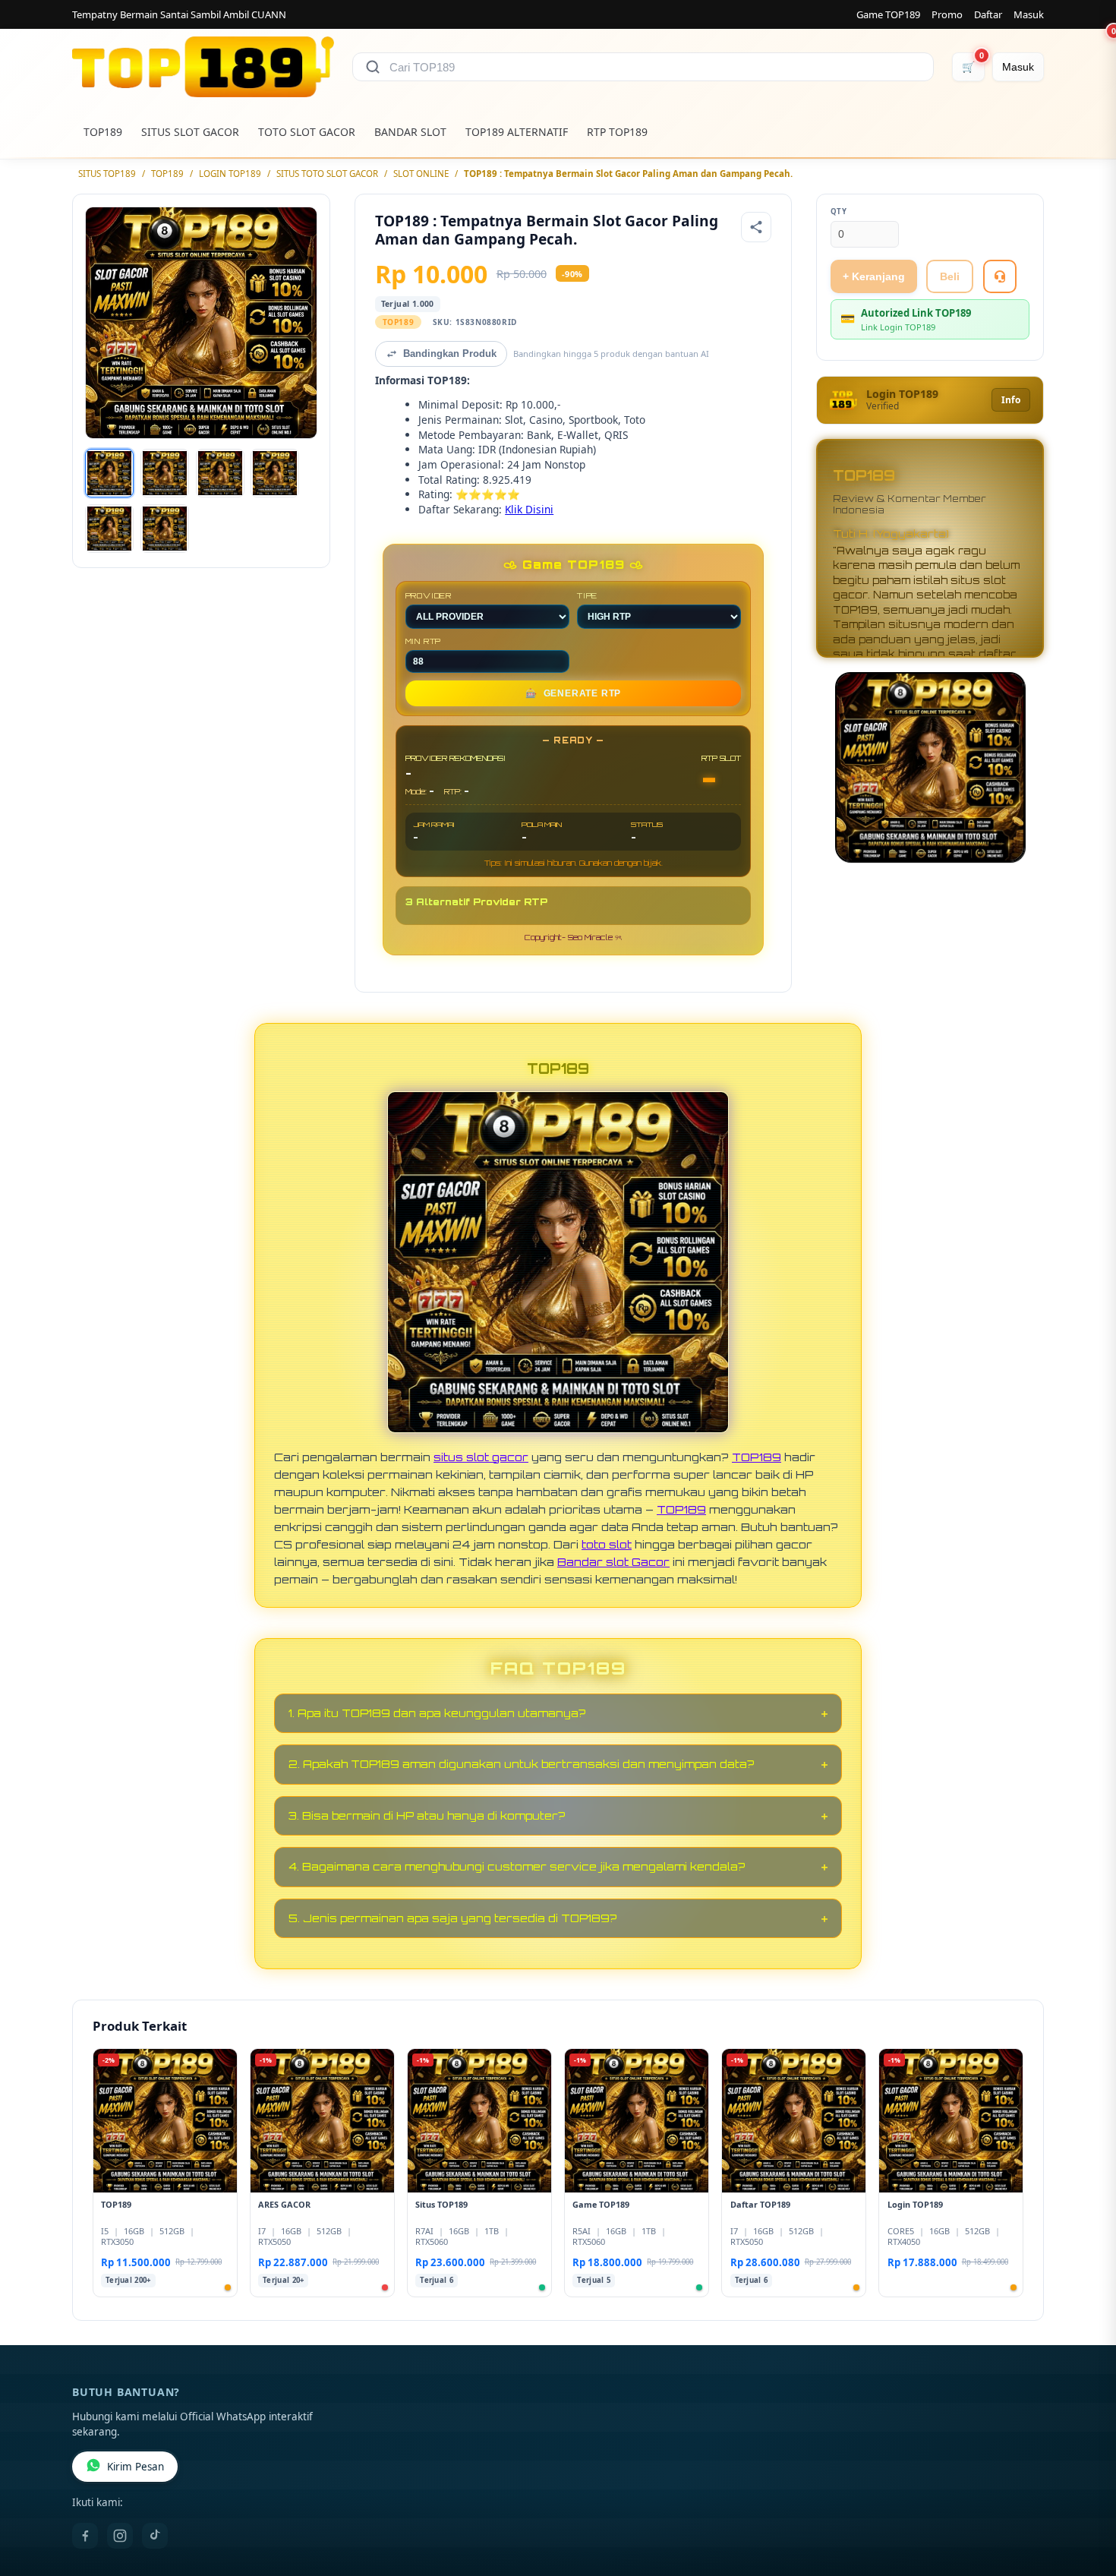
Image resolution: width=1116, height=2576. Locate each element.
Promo (947, 14)
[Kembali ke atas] (1083, 2499)
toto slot (607, 1544)
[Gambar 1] (109, 473)
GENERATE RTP (573, 693)
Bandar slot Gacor (613, 1561)
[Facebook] (85, 2536)
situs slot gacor (481, 1457)
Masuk (1029, 14)
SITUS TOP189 (107, 174)
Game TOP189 (888, 14)
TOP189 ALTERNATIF (517, 132)
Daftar (988, 14)
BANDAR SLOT (410, 132)
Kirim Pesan (136, 2467)
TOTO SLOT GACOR (307, 132)
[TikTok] (155, 2536)
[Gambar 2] (165, 473)
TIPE (587, 595)
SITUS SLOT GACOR (190, 132)
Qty (839, 212)
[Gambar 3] (220, 473)
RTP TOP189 (617, 132)
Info (1011, 400)
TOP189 (103, 132)
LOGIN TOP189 (230, 174)
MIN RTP (424, 641)
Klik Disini (529, 509)
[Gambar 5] (109, 529)
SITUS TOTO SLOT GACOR (327, 174)
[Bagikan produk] (756, 227)
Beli (950, 276)
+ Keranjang (874, 276)
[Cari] (373, 67)
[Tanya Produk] (1000, 276)
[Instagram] (120, 2536)
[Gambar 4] (275, 473)
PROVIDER (429, 595)
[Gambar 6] (165, 529)
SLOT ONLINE (421, 174)
